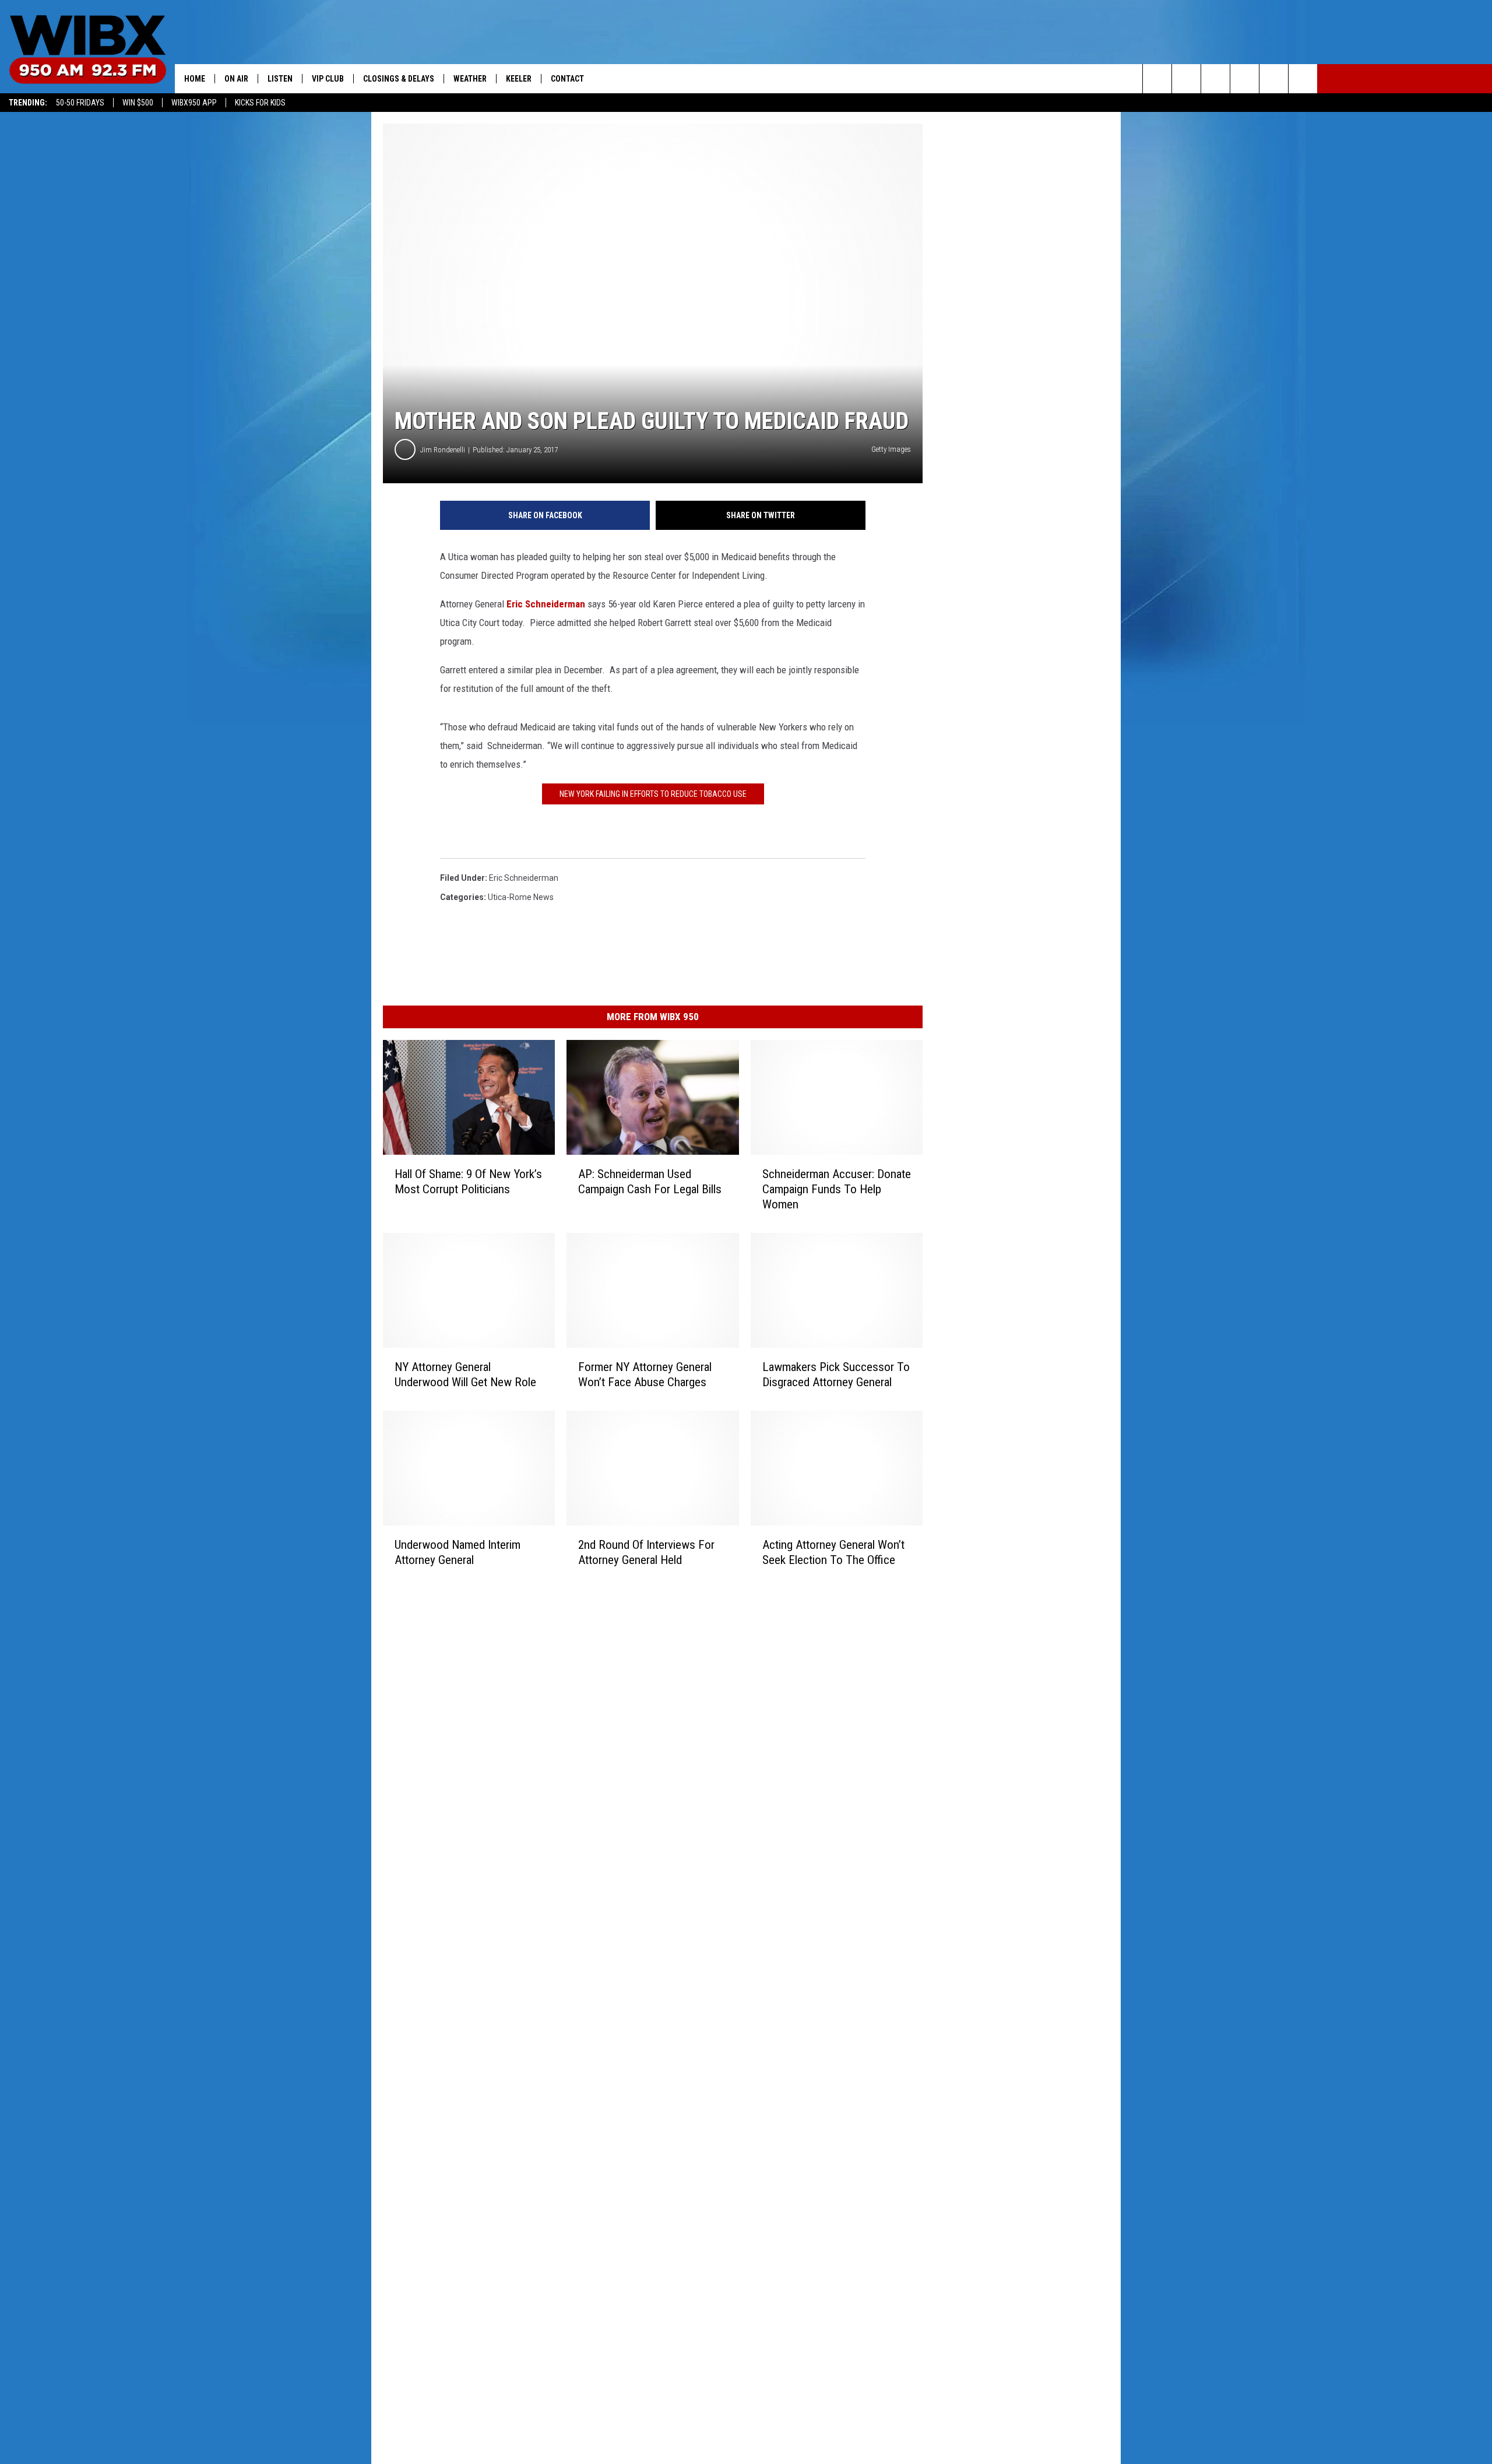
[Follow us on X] (1303, 79)
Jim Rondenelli (443, 450)
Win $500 (138, 103)
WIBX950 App (194, 103)
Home (195, 79)
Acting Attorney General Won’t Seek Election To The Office (833, 1552)
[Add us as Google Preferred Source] (1186, 79)
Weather (470, 79)
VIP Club (328, 79)
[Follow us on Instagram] (1245, 79)
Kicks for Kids (260, 103)
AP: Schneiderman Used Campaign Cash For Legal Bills (650, 1182)
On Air (236, 79)
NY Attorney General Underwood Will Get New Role (465, 1375)
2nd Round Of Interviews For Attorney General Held (646, 1552)
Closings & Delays (399, 79)
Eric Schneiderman (546, 604)
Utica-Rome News (521, 897)
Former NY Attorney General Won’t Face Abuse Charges (645, 1375)
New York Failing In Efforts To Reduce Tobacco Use (653, 794)
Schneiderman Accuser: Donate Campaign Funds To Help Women (837, 1189)
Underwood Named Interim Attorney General (458, 1552)
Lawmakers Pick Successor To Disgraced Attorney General (836, 1375)
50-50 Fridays (80, 103)
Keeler (519, 79)
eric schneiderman (524, 878)
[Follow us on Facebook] (1215, 79)
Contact (567, 79)
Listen (280, 79)
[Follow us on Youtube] (1274, 79)
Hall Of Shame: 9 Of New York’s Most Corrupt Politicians (468, 1182)
